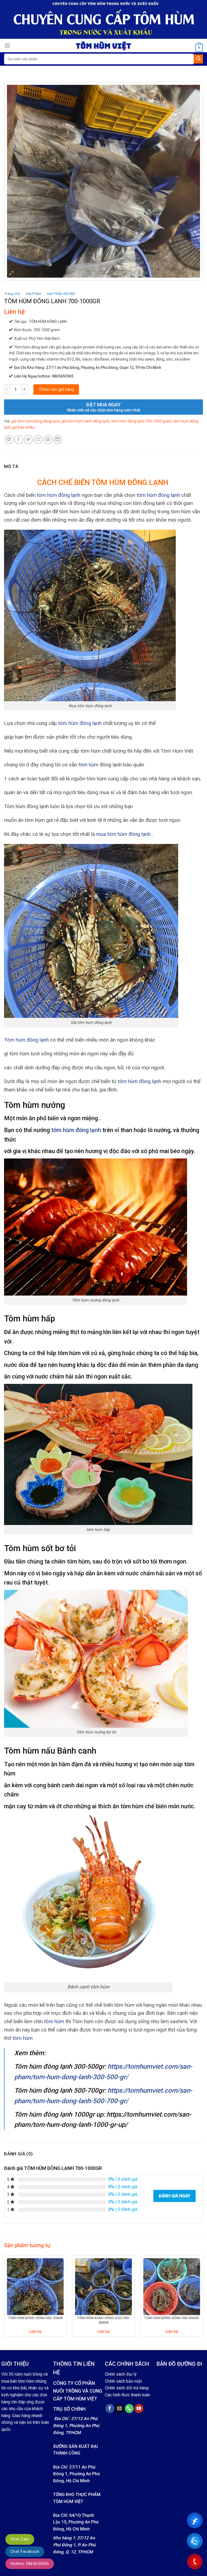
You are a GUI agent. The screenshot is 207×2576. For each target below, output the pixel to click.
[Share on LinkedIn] (58, 440)
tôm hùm (88, 765)
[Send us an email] (120, 2409)
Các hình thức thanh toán (127, 2395)
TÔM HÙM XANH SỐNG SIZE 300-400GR (103, 2320)
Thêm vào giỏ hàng (56, 389)
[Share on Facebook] (19, 440)
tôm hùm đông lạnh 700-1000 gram (142, 421)
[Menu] (7, 45)
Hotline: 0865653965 (30, 2564)
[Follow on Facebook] (110, 2409)
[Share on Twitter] (28, 440)
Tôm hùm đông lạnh (26, 1040)
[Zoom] (11, 274)
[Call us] (129, 2409)
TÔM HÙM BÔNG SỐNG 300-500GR (172, 2318)
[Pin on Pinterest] (48, 440)
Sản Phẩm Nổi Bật (61, 294)
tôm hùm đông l (135, 1081)
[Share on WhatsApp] (9, 440)
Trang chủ (12, 294)
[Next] (203, 2298)
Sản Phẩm (34, 294)
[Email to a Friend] (38, 440)
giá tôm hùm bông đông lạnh (36, 421)
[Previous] (4, 2298)
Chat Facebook (25, 2551)
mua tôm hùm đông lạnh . (125, 834)
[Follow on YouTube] (139, 2409)
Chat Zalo (20, 2539)
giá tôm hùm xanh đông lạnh (86, 421)
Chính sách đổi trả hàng (127, 2388)
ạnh (157, 1081)
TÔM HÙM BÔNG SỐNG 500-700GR (35, 2318)
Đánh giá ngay (175, 2196)
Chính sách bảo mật (123, 2381)
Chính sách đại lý (121, 2374)
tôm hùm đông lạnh (59, 495)
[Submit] (198, 59)
